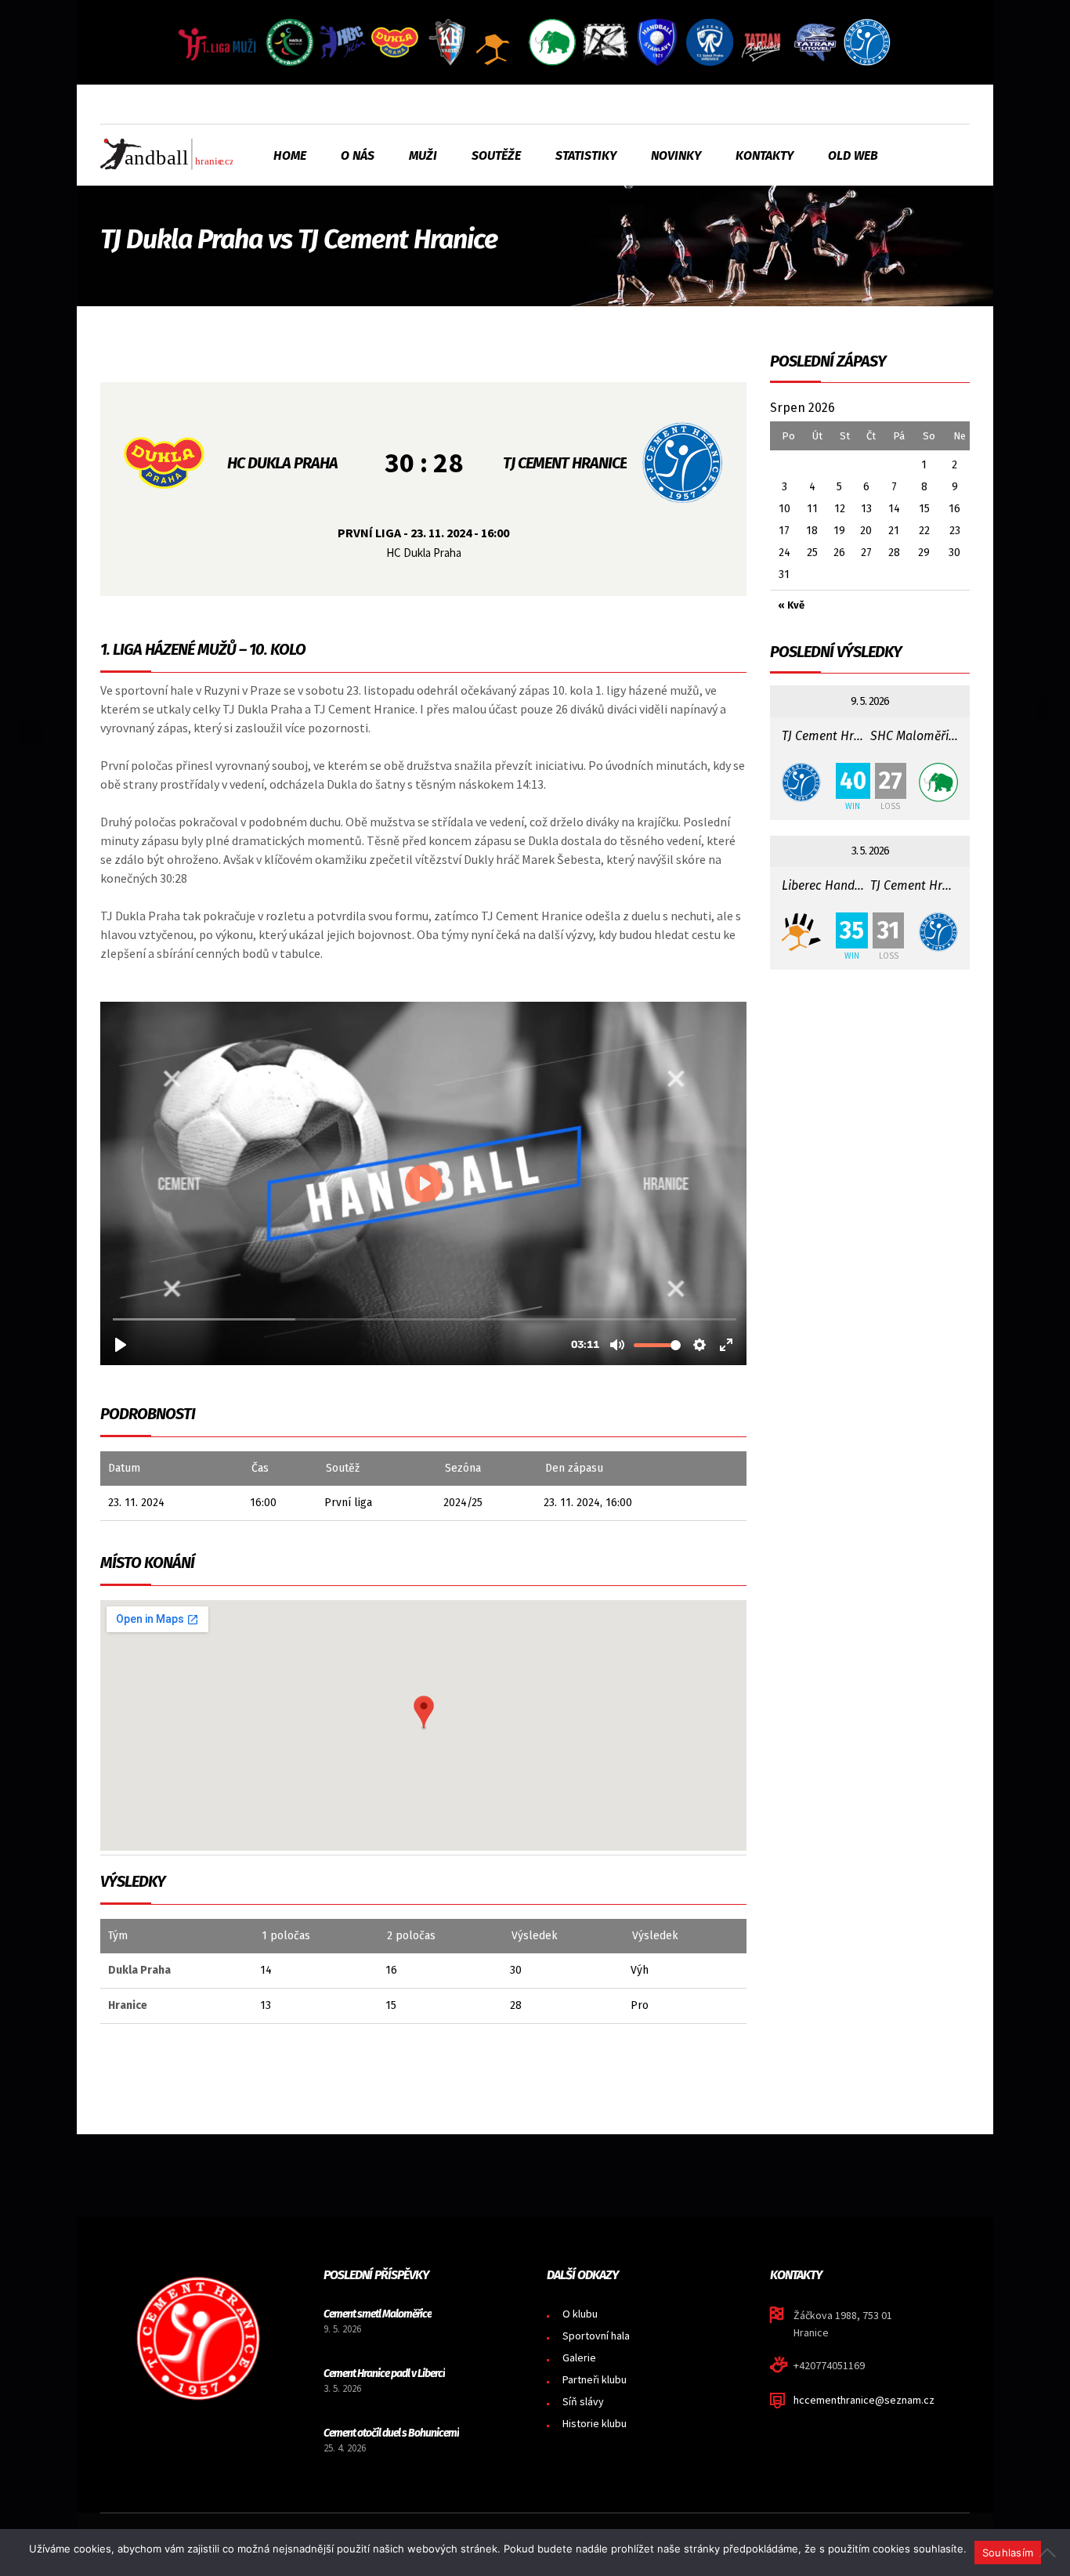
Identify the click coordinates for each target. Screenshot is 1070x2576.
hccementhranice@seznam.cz (864, 2400)
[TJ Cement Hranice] (804, 782)
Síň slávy (583, 2401)
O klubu (580, 2314)
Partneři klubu (595, 2379)
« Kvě (791, 605)
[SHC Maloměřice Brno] (936, 782)
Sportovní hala (596, 2336)
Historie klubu (595, 2423)
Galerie (579, 2357)
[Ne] (1050, 2553)
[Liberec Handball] (804, 932)
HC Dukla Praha (282, 463)
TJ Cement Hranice (565, 463)
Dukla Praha (139, 1970)
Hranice (128, 2005)
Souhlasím (1008, 2553)
